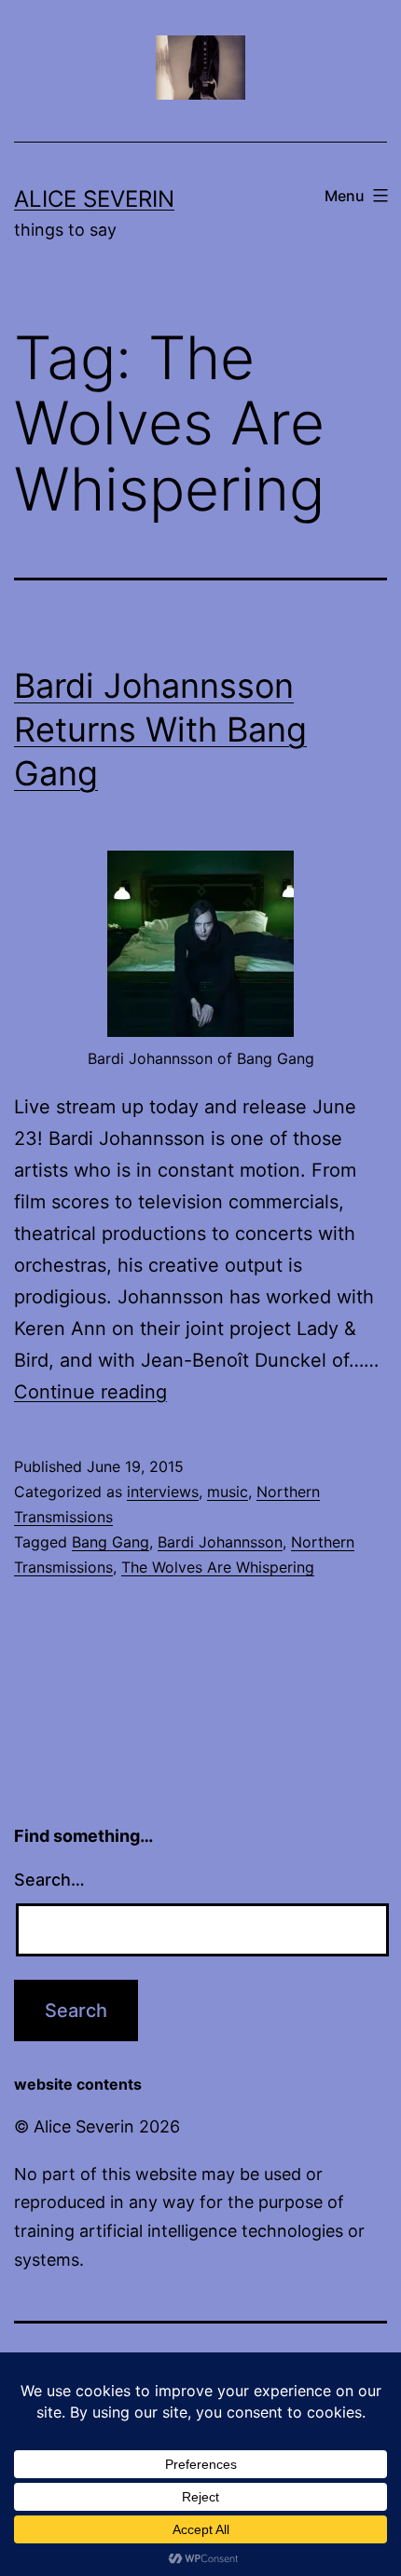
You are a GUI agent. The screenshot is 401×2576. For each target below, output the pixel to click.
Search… (49, 1880)
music (228, 1492)
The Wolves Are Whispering (218, 1567)
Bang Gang (111, 1542)
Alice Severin (94, 199)
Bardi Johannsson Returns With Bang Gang (160, 729)
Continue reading (90, 1392)
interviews (163, 1492)
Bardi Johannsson (220, 1542)
